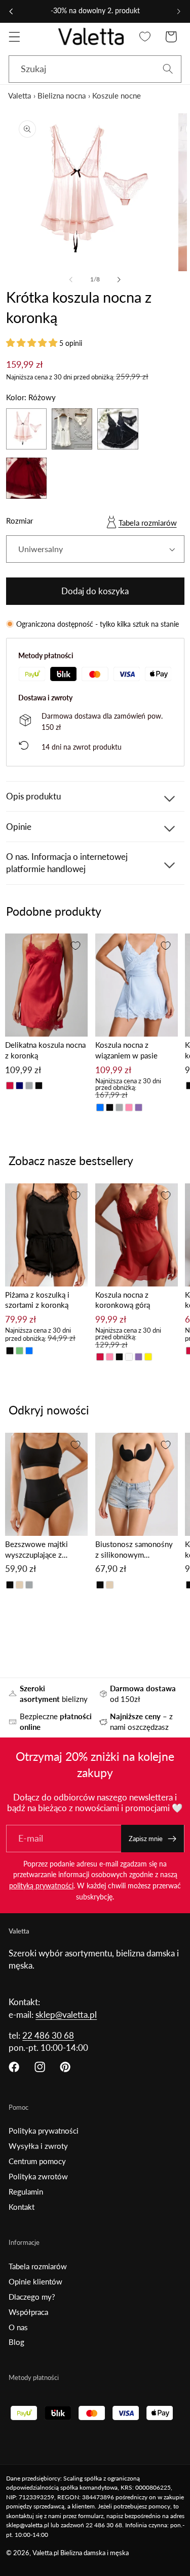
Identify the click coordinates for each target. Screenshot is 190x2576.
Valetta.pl (46, 2553)
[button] (14, 37)
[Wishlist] (145, 37)
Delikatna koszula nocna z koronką (45, 1050)
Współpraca (28, 2312)
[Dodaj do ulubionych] (75, 946)
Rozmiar (20, 521)
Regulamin (26, 2192)
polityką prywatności (41, 1886)
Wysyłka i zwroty (38, 2146)
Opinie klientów (35, 2281)
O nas (18, 2327)
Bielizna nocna (62, 95)
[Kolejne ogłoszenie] (179, 11)
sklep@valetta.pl (66, 2015)
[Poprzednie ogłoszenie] (11, 11)
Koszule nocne (117, 95)
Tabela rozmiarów (148, 523)
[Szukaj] (168, 69)
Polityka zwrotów (38, 2176)
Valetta (20, 95)
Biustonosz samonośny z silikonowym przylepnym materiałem (134, 1550)
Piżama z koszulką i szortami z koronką (37, 1300)
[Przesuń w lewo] (71, 280)
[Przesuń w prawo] (119, 280)
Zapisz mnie (146, 1839)
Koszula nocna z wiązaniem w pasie (126, 1050)
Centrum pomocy (37, 2161)
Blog (16, 2342)
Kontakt (22, 2207)
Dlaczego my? (32, 2297)
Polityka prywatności (44, 2131)
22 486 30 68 (48, 2035)
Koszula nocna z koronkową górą (123, 1300)
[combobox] (95, 69)
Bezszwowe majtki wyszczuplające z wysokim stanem (36, 1550)
